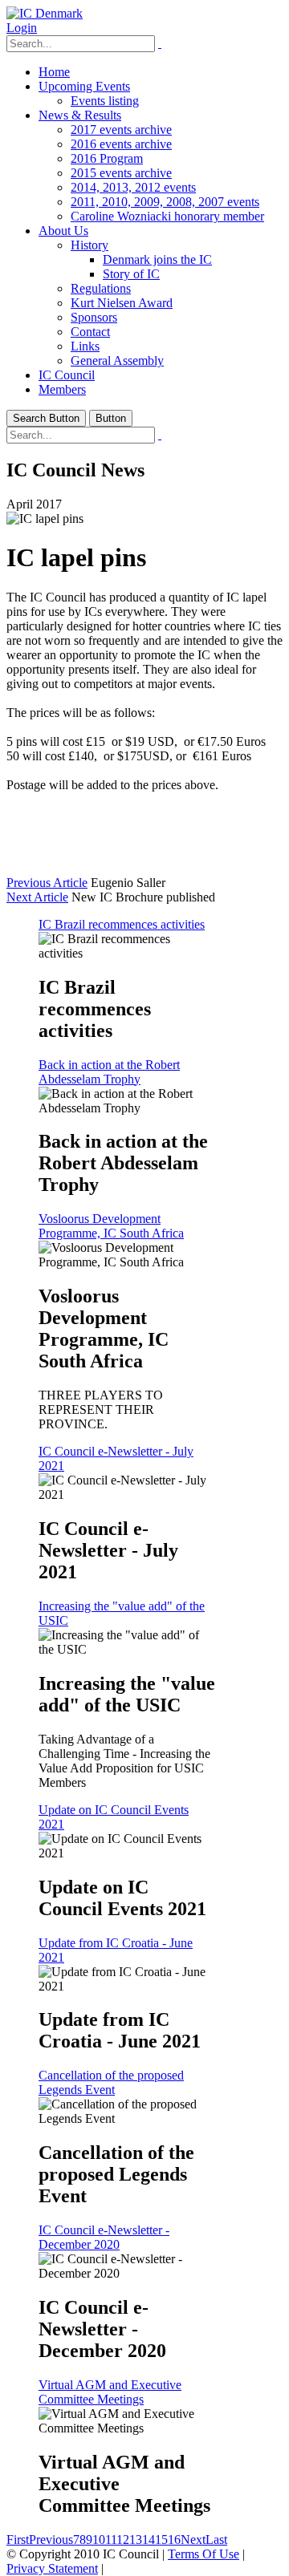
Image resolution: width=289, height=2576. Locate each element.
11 (111, 2540)
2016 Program (107, 158)
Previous (51, 2540)
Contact (90, 332)
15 (161, 2540)
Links (85, 346)
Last (216, 2540)
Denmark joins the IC (157, 259)
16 (174, 2540)
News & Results (80, 115)
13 (136, 2540)
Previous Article (47, 883)
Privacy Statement (52, 2568)
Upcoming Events (84, 86)
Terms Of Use (204, 2554)
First (18, 2540)
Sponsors (94, 317)
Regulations (101, 288)
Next (193, 2540)
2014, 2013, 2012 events (133, 187)
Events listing (105, 101)
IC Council (67, 375)
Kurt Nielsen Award (122, 303)
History (90, 245)
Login (22, 28)
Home (54, 72)
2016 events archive (121, 144)
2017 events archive (121, 130)
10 (99, 2540)
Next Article (37, 897)
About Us (63, 231)
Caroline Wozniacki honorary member (167, 216)
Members (62, 389)
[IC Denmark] (45, 13)
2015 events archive (121, 173)
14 (149, 2540)
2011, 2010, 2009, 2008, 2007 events (165, 202)
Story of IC (131, 274)
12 (123, 2540)
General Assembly (117, 360)
